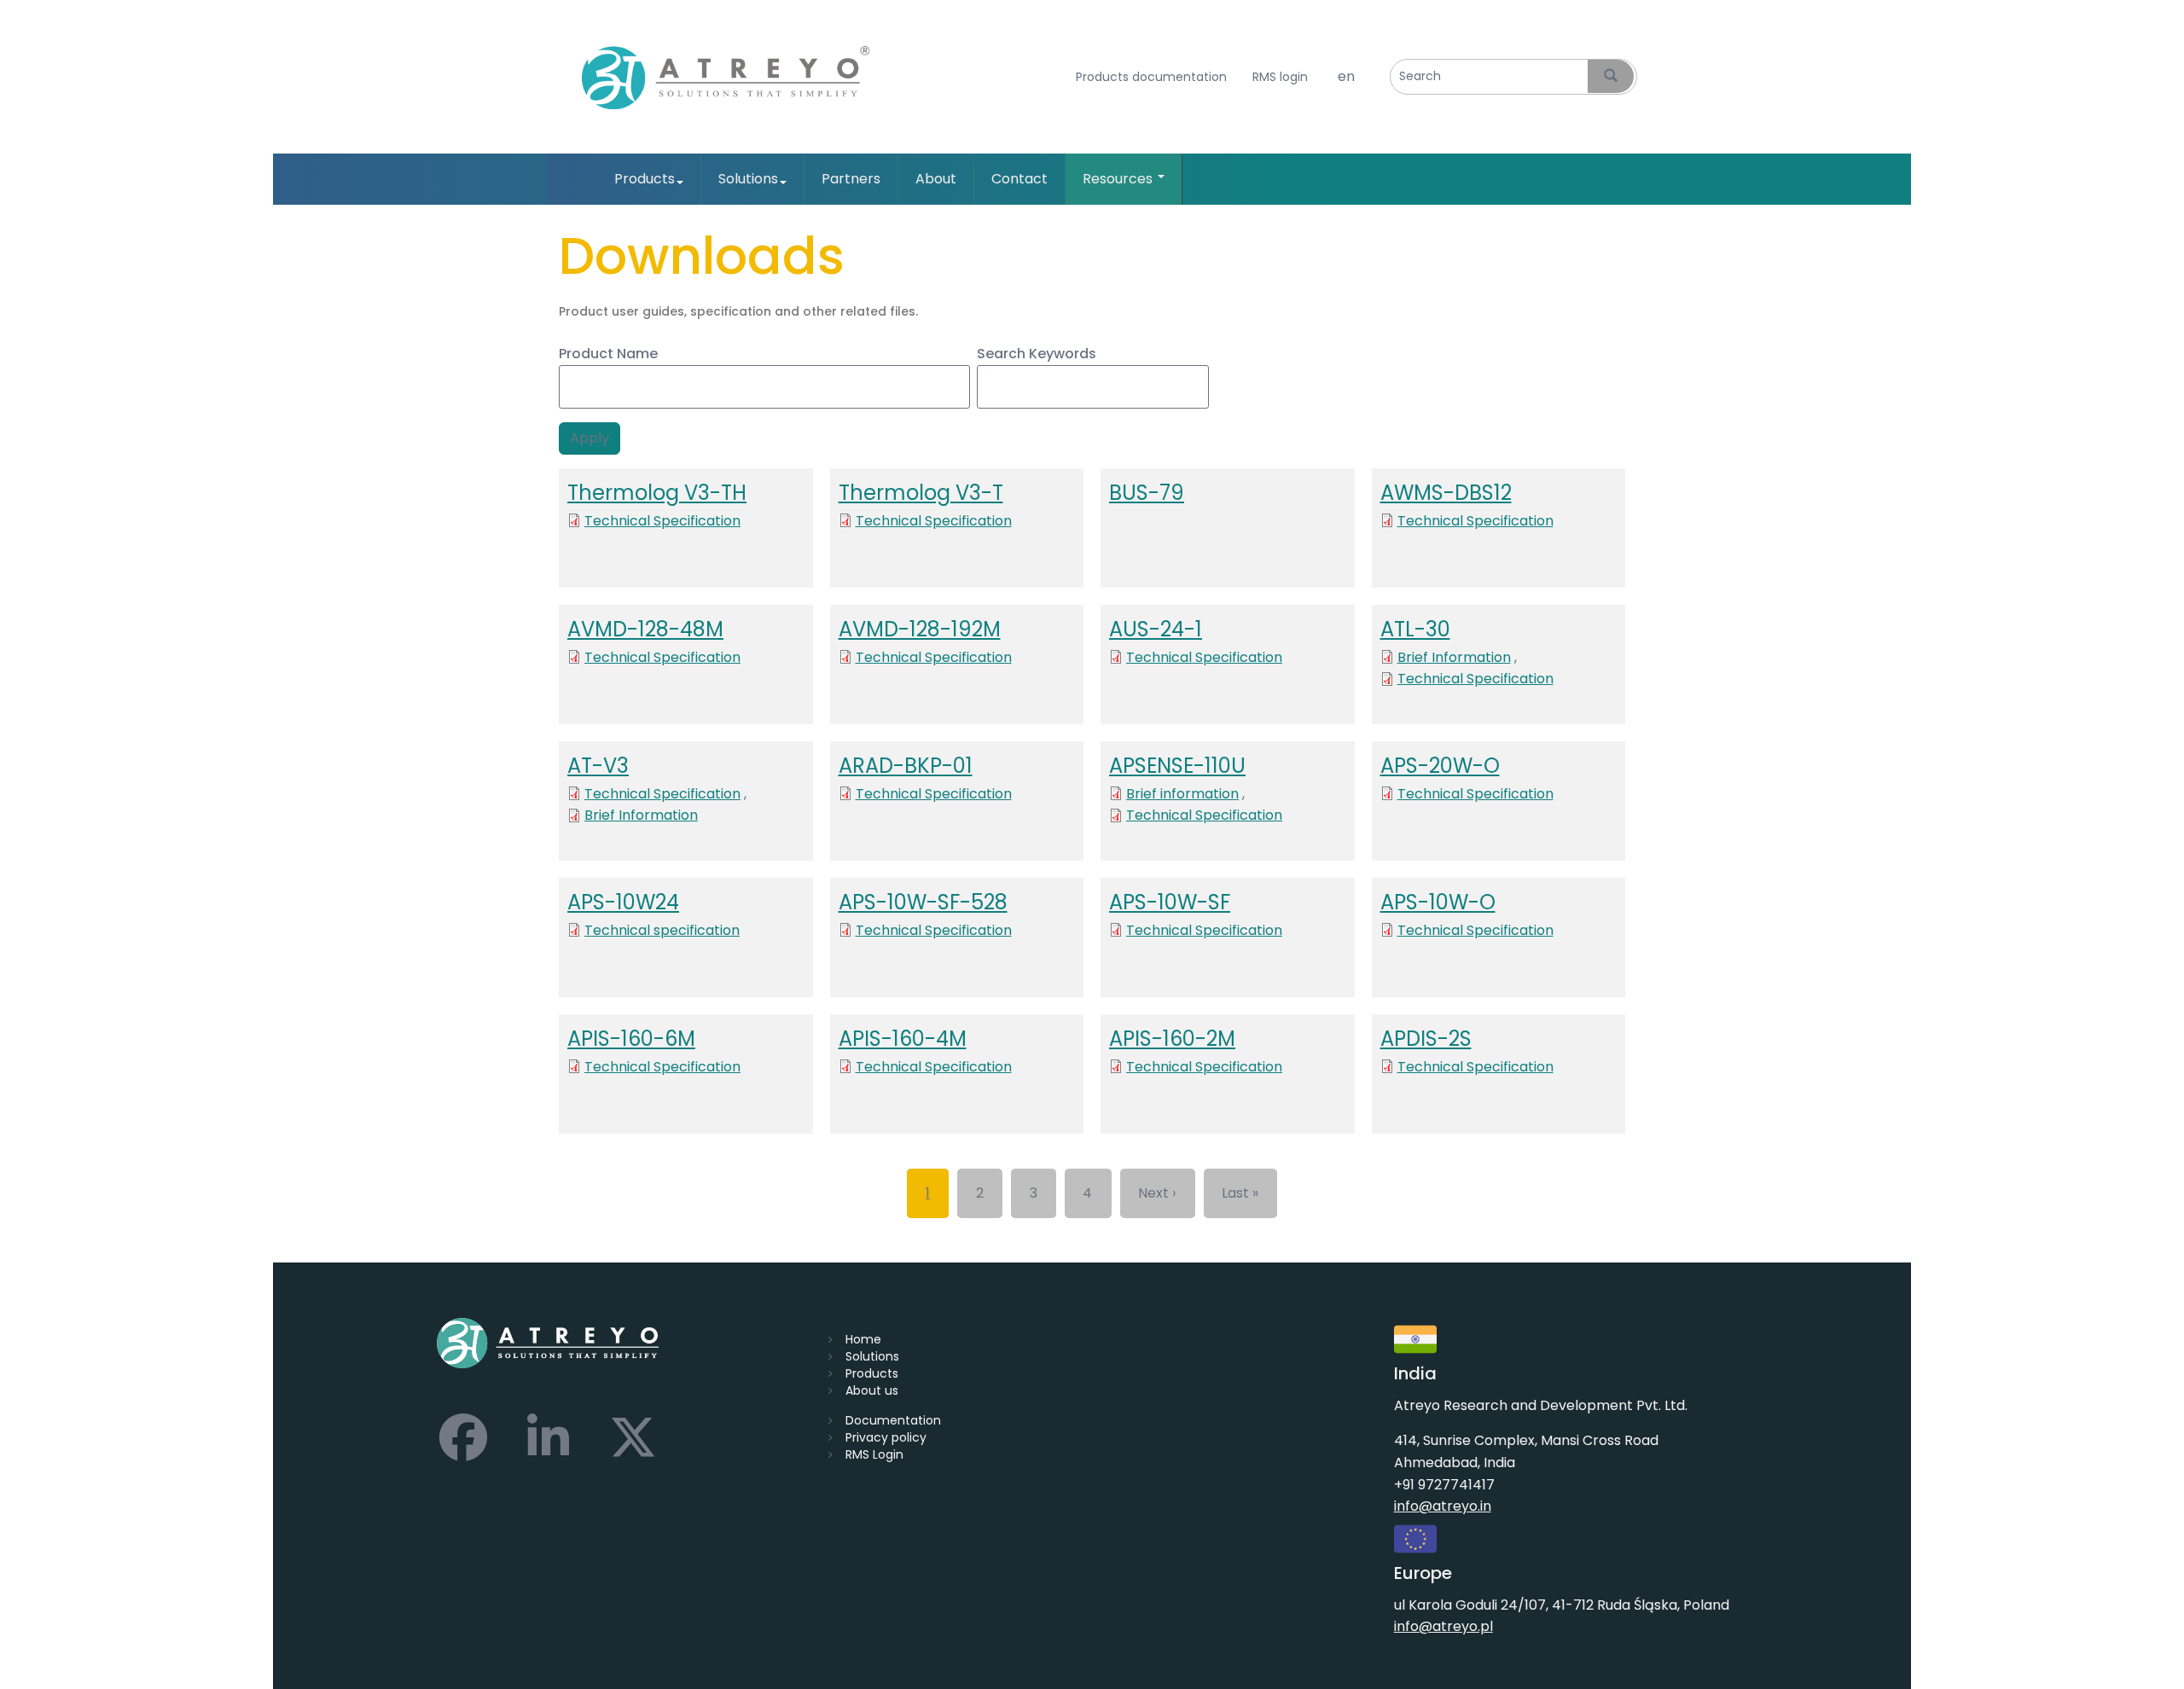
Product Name (608, 354)
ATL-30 (1415, 629)
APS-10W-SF (1170, 902)
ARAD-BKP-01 (906, 766)
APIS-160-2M (1172, 1039)
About (936, 179)
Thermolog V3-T (921, 493)
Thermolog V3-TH (657, 493)
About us (872, 1390)
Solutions (748, 179)
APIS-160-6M (631, 1039)
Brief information (1182, 794)
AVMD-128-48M (645, 629)
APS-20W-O (1440, 766)
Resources (1119, 179)
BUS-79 (1147, 493)
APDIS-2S (1426, 1039)
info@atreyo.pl (1443, 1626)
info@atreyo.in (1443, 1506)
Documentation (893, 1420)
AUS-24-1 (1156, 629)
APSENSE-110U (1177, 766)
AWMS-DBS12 (1446, 493)
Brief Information (1454, 657)
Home (863, 1339)
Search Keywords (1037, 354)
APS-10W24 (623, 902)
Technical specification (662, 930)
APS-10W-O (1438, 902)
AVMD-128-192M (920, 629)
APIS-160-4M (903, 1039)
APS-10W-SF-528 (923, 902)
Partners (851, 179)
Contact (1019, 179)
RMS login (1280, 77)
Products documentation (1151, 77)
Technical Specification (662, 521)
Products (645, 179)
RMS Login (874, 1454)
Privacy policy (886, 1437)
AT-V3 (598, 766)
